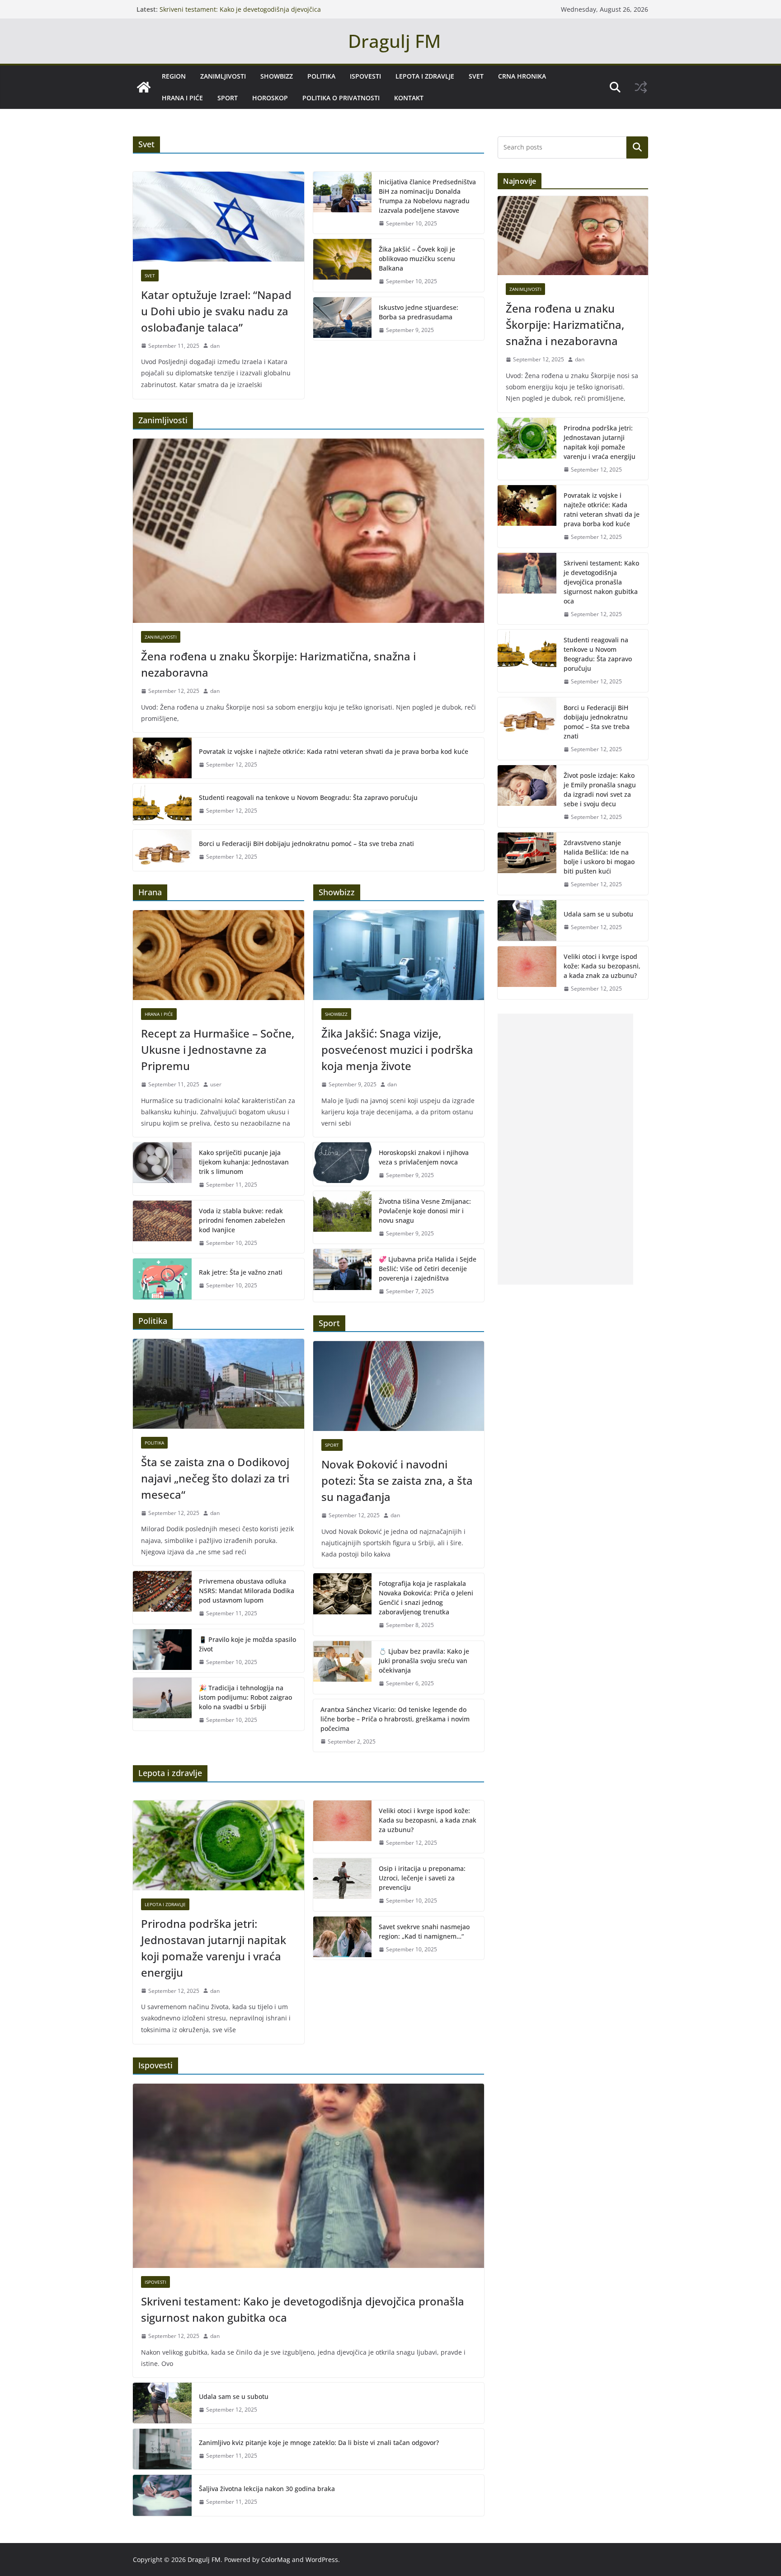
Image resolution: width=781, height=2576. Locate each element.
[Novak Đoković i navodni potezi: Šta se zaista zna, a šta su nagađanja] (399, 1386)
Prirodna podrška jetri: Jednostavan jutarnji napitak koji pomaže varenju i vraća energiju (214, 1948)
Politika (321, 76)
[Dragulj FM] (144, 87)
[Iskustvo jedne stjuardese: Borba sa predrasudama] (343, 319)
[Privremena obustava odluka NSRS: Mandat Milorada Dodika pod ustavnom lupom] (162, 1597)
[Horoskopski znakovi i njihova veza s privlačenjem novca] (343, 1164)
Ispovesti (365, 76)
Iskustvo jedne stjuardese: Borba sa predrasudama (419, 312)
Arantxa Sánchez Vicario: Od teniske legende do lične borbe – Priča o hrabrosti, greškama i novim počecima (395, 1719)
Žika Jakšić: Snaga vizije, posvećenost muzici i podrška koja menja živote (397, 1050)
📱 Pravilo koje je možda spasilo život (247, 1644)
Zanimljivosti (223, 76)
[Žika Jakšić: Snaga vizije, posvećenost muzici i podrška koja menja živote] (399, 955)
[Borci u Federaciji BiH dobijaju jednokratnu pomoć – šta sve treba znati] (162, 850)
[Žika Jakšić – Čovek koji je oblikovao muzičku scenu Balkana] (343, 265)
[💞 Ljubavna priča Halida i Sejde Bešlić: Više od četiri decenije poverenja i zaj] (343, 1275)
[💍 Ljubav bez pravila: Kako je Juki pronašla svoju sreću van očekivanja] (343, 1667)
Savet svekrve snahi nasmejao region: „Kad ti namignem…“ (424, 1931)
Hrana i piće (182, 98)
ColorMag (276, 2560)
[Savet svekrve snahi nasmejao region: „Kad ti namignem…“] (343, 1938)
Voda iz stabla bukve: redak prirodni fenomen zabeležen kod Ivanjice (242, 1220)
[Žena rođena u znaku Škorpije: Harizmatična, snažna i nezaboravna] (308, 531)
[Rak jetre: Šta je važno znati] (162, 1279)
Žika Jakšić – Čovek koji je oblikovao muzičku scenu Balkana (417, 259)
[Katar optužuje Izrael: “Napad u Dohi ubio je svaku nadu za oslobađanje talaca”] (219, 217)
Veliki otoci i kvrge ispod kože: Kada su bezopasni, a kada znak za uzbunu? (428, 1820)
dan (215, 346)
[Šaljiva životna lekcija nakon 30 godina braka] (162, 2495)
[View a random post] (641, 87)
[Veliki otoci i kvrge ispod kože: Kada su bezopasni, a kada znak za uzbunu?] (343, 1827)
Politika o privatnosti (341, 98)
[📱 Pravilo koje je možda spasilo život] (162, 1651)
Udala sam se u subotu (234, 2396)
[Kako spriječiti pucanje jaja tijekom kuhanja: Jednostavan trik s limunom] (162, 1169)
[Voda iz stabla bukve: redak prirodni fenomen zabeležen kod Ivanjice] (162, 1227)
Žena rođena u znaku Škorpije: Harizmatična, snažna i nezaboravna (278, 664)
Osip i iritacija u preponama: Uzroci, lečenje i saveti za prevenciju (422, 1878)
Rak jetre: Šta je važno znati (241, 1272)
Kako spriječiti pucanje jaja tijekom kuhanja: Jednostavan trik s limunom (244, 1162)
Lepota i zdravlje (425, 76)
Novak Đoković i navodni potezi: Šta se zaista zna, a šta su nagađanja (397, 1480)
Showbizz (277, 76)
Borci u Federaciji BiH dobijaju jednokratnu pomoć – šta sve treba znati (306, 844)
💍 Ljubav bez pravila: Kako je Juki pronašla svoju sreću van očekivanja (424, 1661)
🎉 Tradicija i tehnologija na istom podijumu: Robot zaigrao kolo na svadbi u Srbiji (245, 1697)
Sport (228, 98)
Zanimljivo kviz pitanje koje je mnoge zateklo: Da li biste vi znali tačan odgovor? (319, 2443)
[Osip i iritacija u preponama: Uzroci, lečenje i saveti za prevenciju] (343, 1885)
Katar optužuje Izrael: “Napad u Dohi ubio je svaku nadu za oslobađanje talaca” (216, 311)
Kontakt (409, 98)
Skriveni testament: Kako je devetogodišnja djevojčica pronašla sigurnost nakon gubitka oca (240, 14)
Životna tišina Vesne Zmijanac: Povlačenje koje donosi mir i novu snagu (425, 1211)
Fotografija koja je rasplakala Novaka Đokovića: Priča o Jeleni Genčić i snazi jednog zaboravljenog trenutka (426, 1598)
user (216, 1084)
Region (174, 76)
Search (637, 147)
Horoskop (270, 98)
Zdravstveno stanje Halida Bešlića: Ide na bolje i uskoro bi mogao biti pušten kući (599, 857)
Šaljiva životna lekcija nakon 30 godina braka (267, 2489)
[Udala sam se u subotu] (162, 2403)
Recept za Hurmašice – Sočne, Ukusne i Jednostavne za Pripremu (218, 1050)
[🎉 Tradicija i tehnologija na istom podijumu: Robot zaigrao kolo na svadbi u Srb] (162, 1704)
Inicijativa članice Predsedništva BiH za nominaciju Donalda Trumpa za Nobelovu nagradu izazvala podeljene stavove (427, 196)
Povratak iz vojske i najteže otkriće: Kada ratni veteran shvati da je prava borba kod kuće (334, 751)
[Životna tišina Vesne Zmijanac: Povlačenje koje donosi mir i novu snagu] (343, 1218)
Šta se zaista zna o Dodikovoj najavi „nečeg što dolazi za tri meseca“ (215, 1478)
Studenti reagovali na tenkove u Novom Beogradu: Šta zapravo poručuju (308, 797)
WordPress (322, 2560)
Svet (476, 76)
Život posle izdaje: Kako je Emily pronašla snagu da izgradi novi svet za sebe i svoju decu (600, 790)
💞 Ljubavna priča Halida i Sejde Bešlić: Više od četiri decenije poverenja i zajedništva (428, 1269)
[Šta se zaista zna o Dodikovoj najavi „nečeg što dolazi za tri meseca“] (219, 1384)
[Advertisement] (565, 1149)
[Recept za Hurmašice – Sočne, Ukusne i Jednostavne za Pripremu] (219, 955)
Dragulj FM (394, 41)
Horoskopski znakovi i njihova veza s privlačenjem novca (424, 1157)
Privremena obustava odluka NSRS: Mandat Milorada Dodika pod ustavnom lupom (247, 1591)
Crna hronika (522, 76)
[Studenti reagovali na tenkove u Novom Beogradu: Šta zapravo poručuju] (162, 804)
